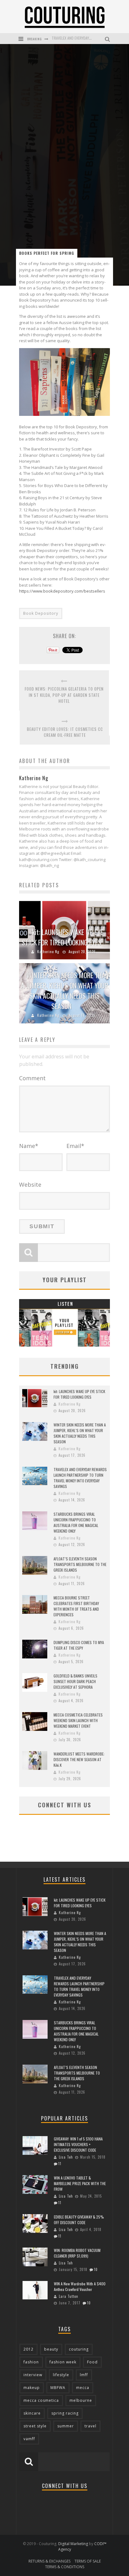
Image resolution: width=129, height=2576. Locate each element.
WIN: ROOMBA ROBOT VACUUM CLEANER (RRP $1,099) (77, 2253)
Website (30, 1185)
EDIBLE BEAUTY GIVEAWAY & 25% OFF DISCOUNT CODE (79, 2220)
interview (33, 2375)
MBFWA (58, 2388)
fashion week (63, 2362)
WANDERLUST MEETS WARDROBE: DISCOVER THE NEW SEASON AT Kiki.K (79, 1759)
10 (96, 2269)
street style (35, 2426)
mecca (83, 2388)
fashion (31, 2362)
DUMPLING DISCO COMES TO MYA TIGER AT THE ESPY (79, 1645)
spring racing (65, 2413)
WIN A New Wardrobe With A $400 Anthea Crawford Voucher (80, 2286)
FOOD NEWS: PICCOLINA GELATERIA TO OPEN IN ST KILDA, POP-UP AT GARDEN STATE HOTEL (64, 695)
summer (66, 2426)
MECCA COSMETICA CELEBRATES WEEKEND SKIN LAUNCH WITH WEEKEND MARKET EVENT (78, 1720)
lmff (84, 2375)
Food (92, 2362)
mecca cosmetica (41, 2400)
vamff (29, 2439)
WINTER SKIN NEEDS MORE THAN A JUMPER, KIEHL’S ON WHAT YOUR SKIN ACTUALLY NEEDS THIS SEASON (65, 990)
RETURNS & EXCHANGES (49, 2561)
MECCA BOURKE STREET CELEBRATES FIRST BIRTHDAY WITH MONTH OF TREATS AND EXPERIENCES (76, 1606)
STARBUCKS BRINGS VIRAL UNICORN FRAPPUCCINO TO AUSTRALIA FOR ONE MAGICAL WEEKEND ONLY (76, 1522)
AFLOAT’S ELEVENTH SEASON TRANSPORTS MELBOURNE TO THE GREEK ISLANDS (80, 1564)
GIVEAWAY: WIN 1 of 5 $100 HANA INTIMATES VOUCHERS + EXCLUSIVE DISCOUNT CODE (78, 2144)
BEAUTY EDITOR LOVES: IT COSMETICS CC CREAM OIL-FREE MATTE (65, 732)
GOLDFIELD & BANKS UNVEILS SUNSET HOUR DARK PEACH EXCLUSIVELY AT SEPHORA (75, 1681)
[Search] (108, 39)
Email (75, 1146)
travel (90, 2426)
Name (29, 1146)
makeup (32, 2388)
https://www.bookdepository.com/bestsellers (62, 591)
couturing (79, 2349)
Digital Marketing (73, 2544)
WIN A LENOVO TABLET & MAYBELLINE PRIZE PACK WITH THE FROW (80, 2183)
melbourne (81, 2400)
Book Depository (41, 613)
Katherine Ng (48, 952)
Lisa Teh (66, 2157)
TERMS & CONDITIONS (65, 2567)
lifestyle (61, 2375)
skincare (32, 2413)
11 (60, 2164)
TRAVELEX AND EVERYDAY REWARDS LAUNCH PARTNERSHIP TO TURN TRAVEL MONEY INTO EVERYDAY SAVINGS (80, 1478)
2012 (28, 2349)
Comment (32, 1078)
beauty (51, 2349)
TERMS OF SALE (88, 2561)
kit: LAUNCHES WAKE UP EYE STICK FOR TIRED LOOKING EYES (63, 937)
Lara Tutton (69, 2296)
